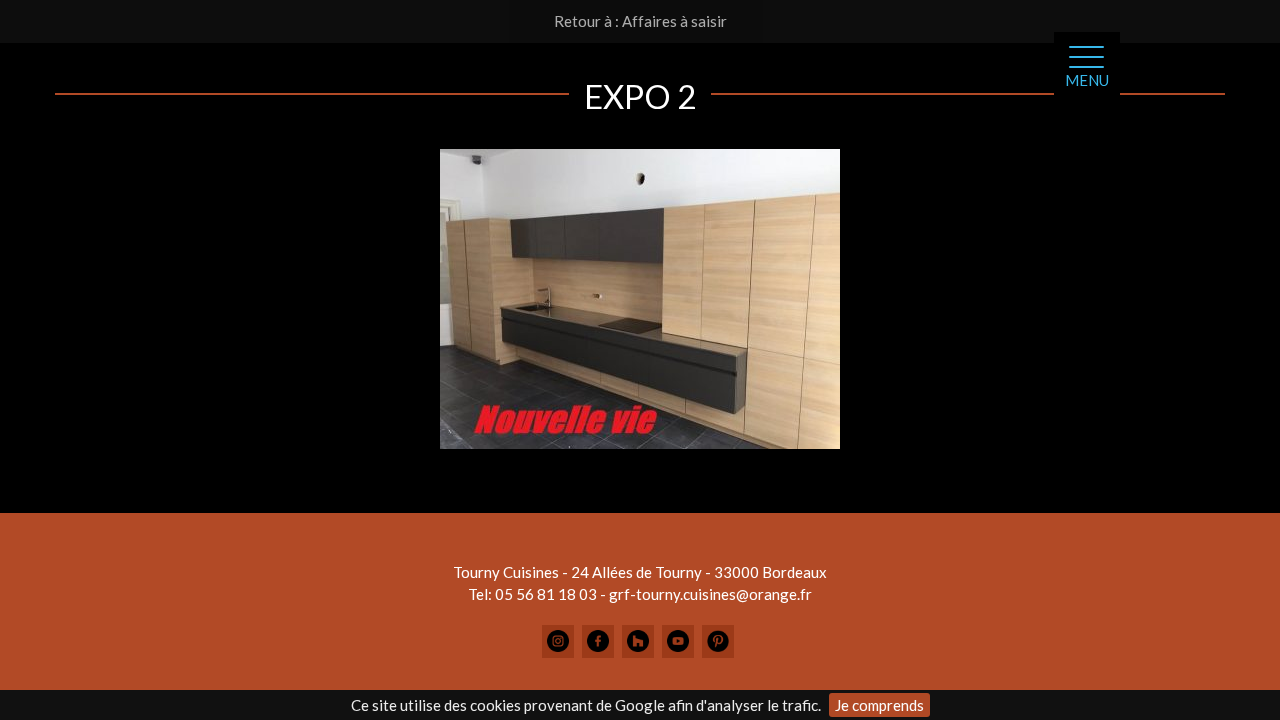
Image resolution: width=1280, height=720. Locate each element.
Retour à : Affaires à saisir (640, 21)
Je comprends (879, 705)
